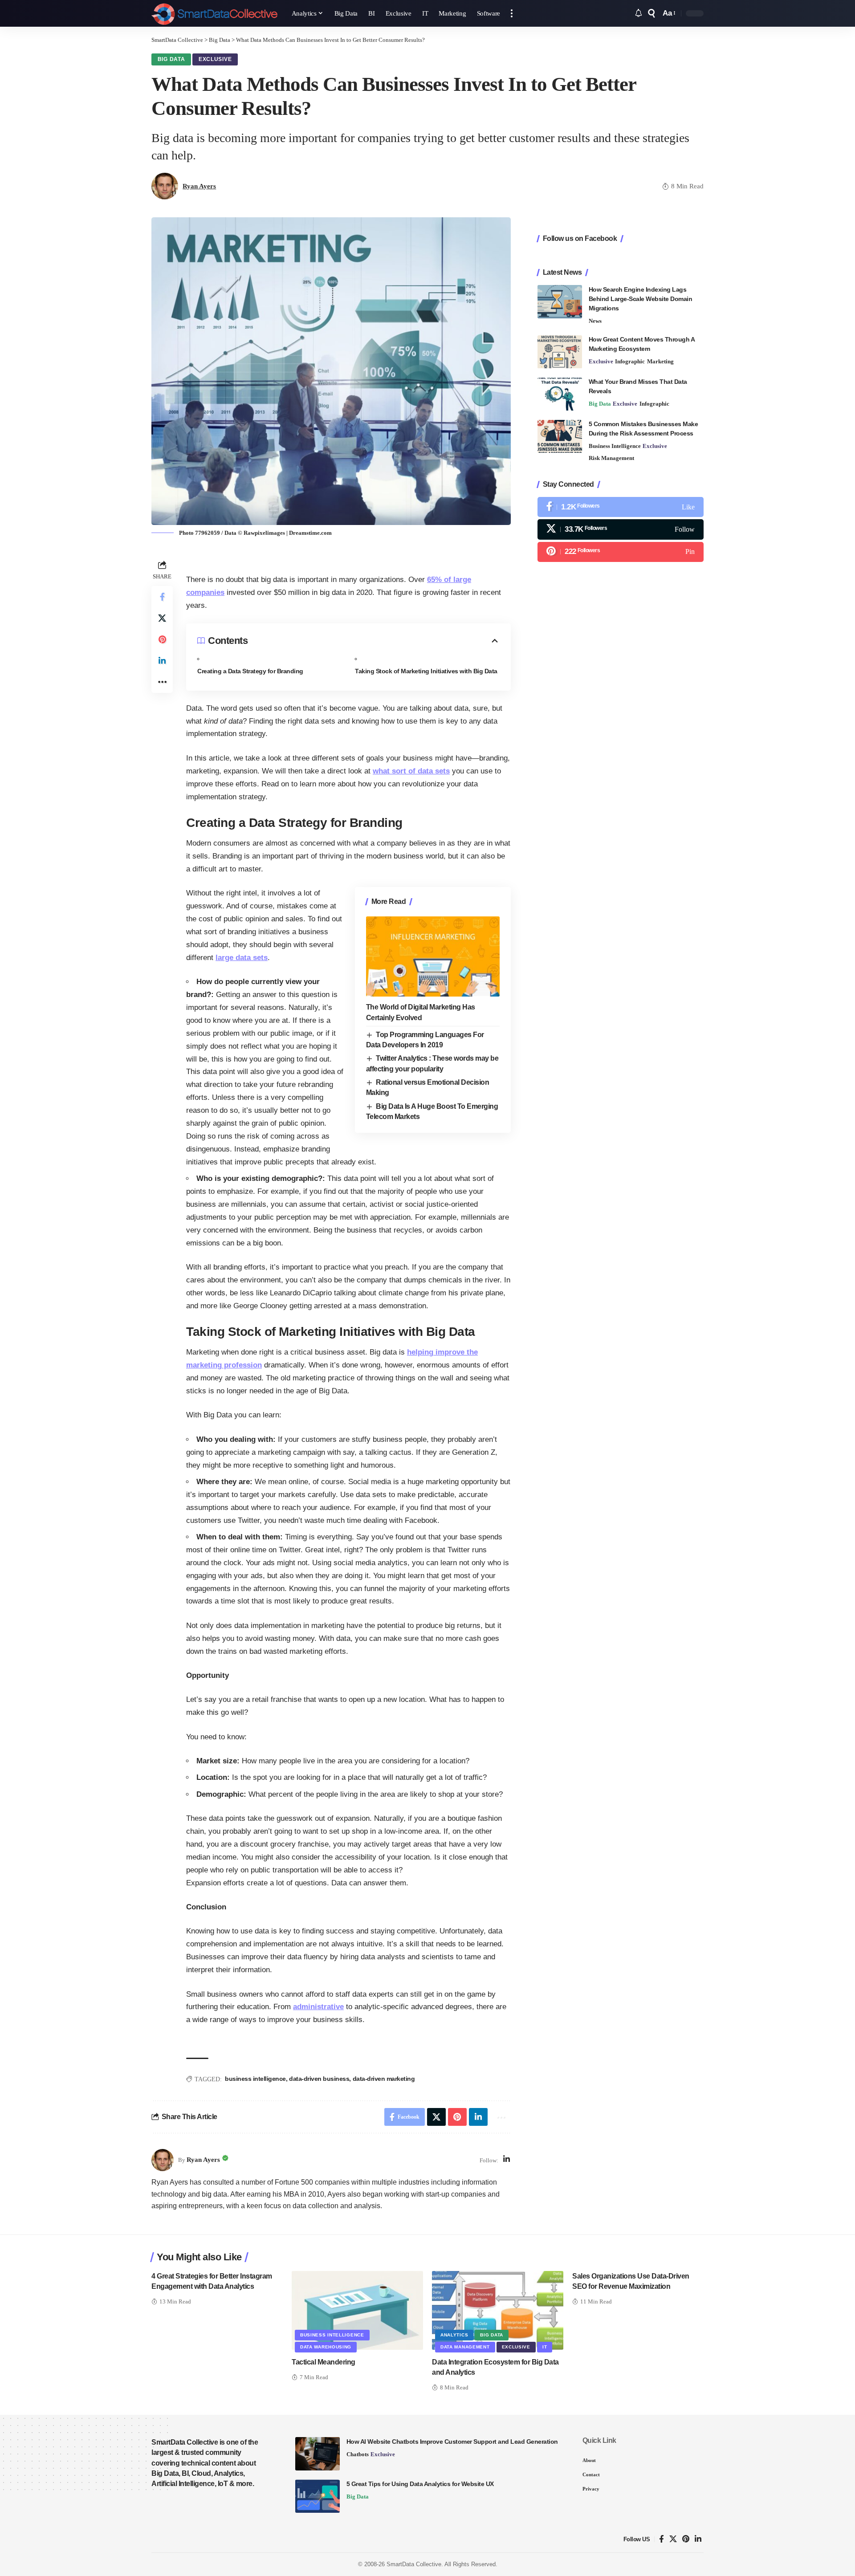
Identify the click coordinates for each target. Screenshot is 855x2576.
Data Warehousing (326, 2347)
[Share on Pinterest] (162, 639)
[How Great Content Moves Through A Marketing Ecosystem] (560, 352)
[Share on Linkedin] (162, 661)
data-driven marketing (384, 2079)
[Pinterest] (621, 552)
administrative (318, 2007)
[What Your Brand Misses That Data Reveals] (560, 394)
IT (545, 2347)
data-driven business (319, 2079)
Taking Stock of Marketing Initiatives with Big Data (426, 671)
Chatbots (358, 2454)
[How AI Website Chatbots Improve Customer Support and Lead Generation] (318, 2454)
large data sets (242, 958)
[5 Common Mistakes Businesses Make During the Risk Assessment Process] (560, 437)
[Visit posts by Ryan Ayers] (163, 2160)
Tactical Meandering (324, 2362)
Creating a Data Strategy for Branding (250, 671)
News (595, 321)
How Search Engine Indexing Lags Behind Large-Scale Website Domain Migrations (641, 299)
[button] (512, 13)
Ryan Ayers (199, 186)
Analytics (454, 2335)
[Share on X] (162, 618)
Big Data (171, 59)
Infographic (630, 362)
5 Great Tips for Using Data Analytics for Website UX (420, 2484)
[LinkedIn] (507, 2160)
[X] (621, 530)
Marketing (660, 362)
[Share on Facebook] (162, 597)
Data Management (465, 2347)
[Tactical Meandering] (357, 2310)
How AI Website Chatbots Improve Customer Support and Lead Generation (452, 2442)
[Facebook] (621, 507)
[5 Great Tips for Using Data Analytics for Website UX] (318, 2496)
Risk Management (611, 458)
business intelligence (255, 2079)
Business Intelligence (615, 446)
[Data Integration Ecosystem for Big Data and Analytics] (498, 2310)
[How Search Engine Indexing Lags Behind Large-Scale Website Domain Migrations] (560, 302)
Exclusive (215, 59)
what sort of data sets (411, 771)
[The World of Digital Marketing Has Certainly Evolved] (433, 956)
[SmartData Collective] (214, 13)
